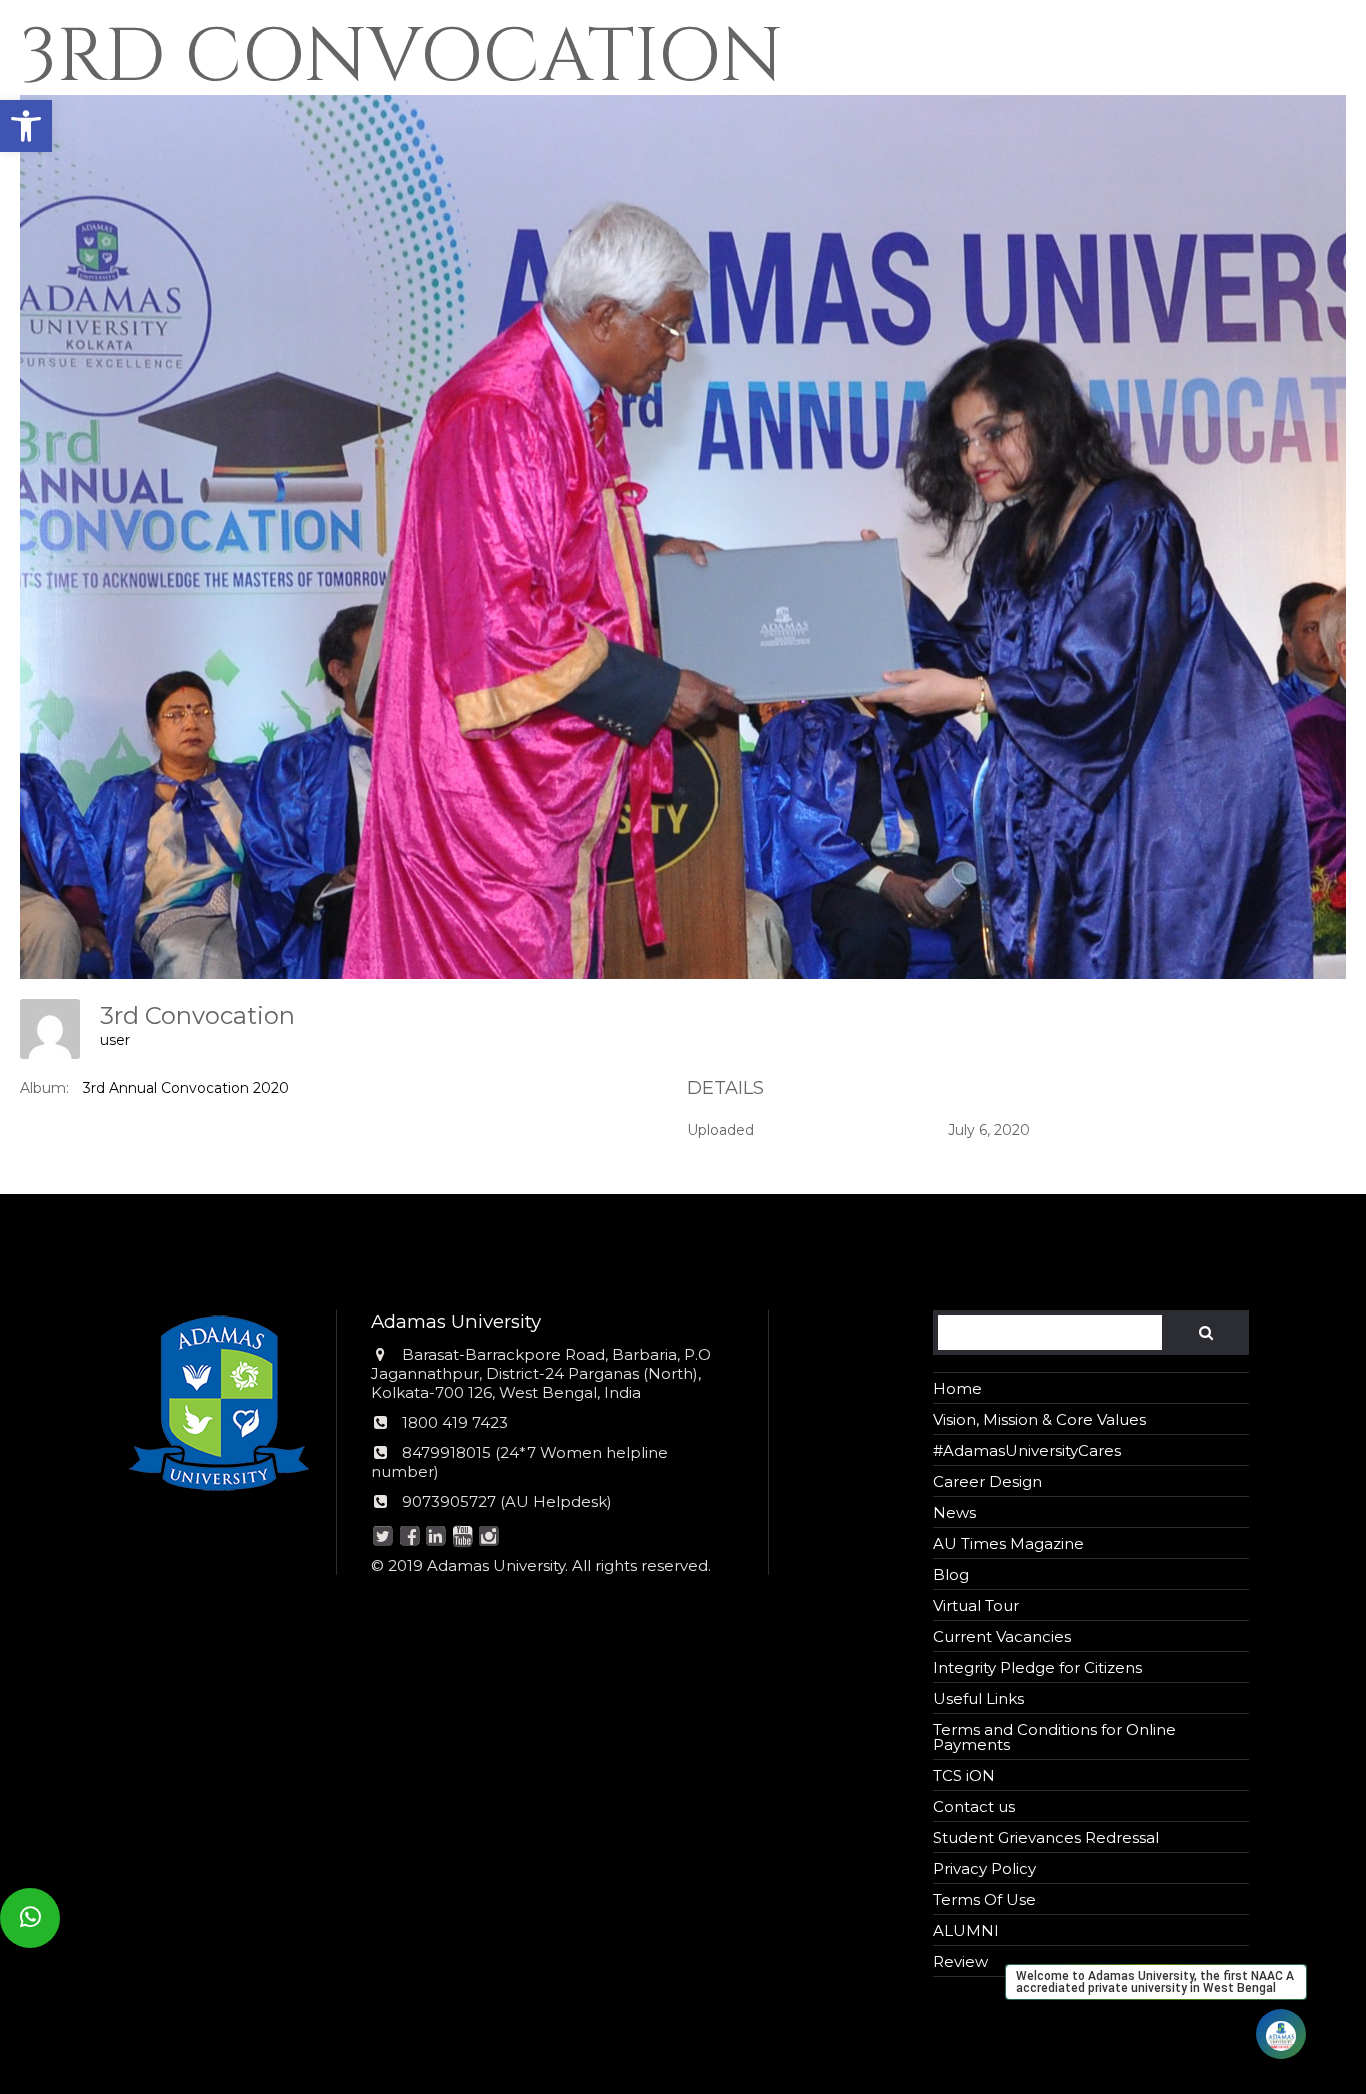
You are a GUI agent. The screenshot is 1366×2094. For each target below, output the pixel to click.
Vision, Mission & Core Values (1039, 1419)
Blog (951, 1574)
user (115, 1040)
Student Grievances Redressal (1046, 1837)
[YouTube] (462, 1537)
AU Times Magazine (1008, 1543)
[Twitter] (382, 1537)
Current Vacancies (1002, 1636)
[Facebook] (409, 1537)
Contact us (974, 1806)
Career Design (987, 1481)
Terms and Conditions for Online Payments (1054, 1737)
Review (960, 1961)
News (954, 1512)
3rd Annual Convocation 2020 (186, 1088)
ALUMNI (966, 1930)
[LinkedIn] (435, 1537)
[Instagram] (488, 1537)
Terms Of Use (984, 1899)
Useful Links (978, 1698)
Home (957, 1388)
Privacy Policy (984, 1868)
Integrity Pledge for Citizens (1037, 1667)
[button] (26, 126)
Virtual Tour (976, 1605)
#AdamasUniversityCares (1027, 1450)
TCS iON (964, 1775)
